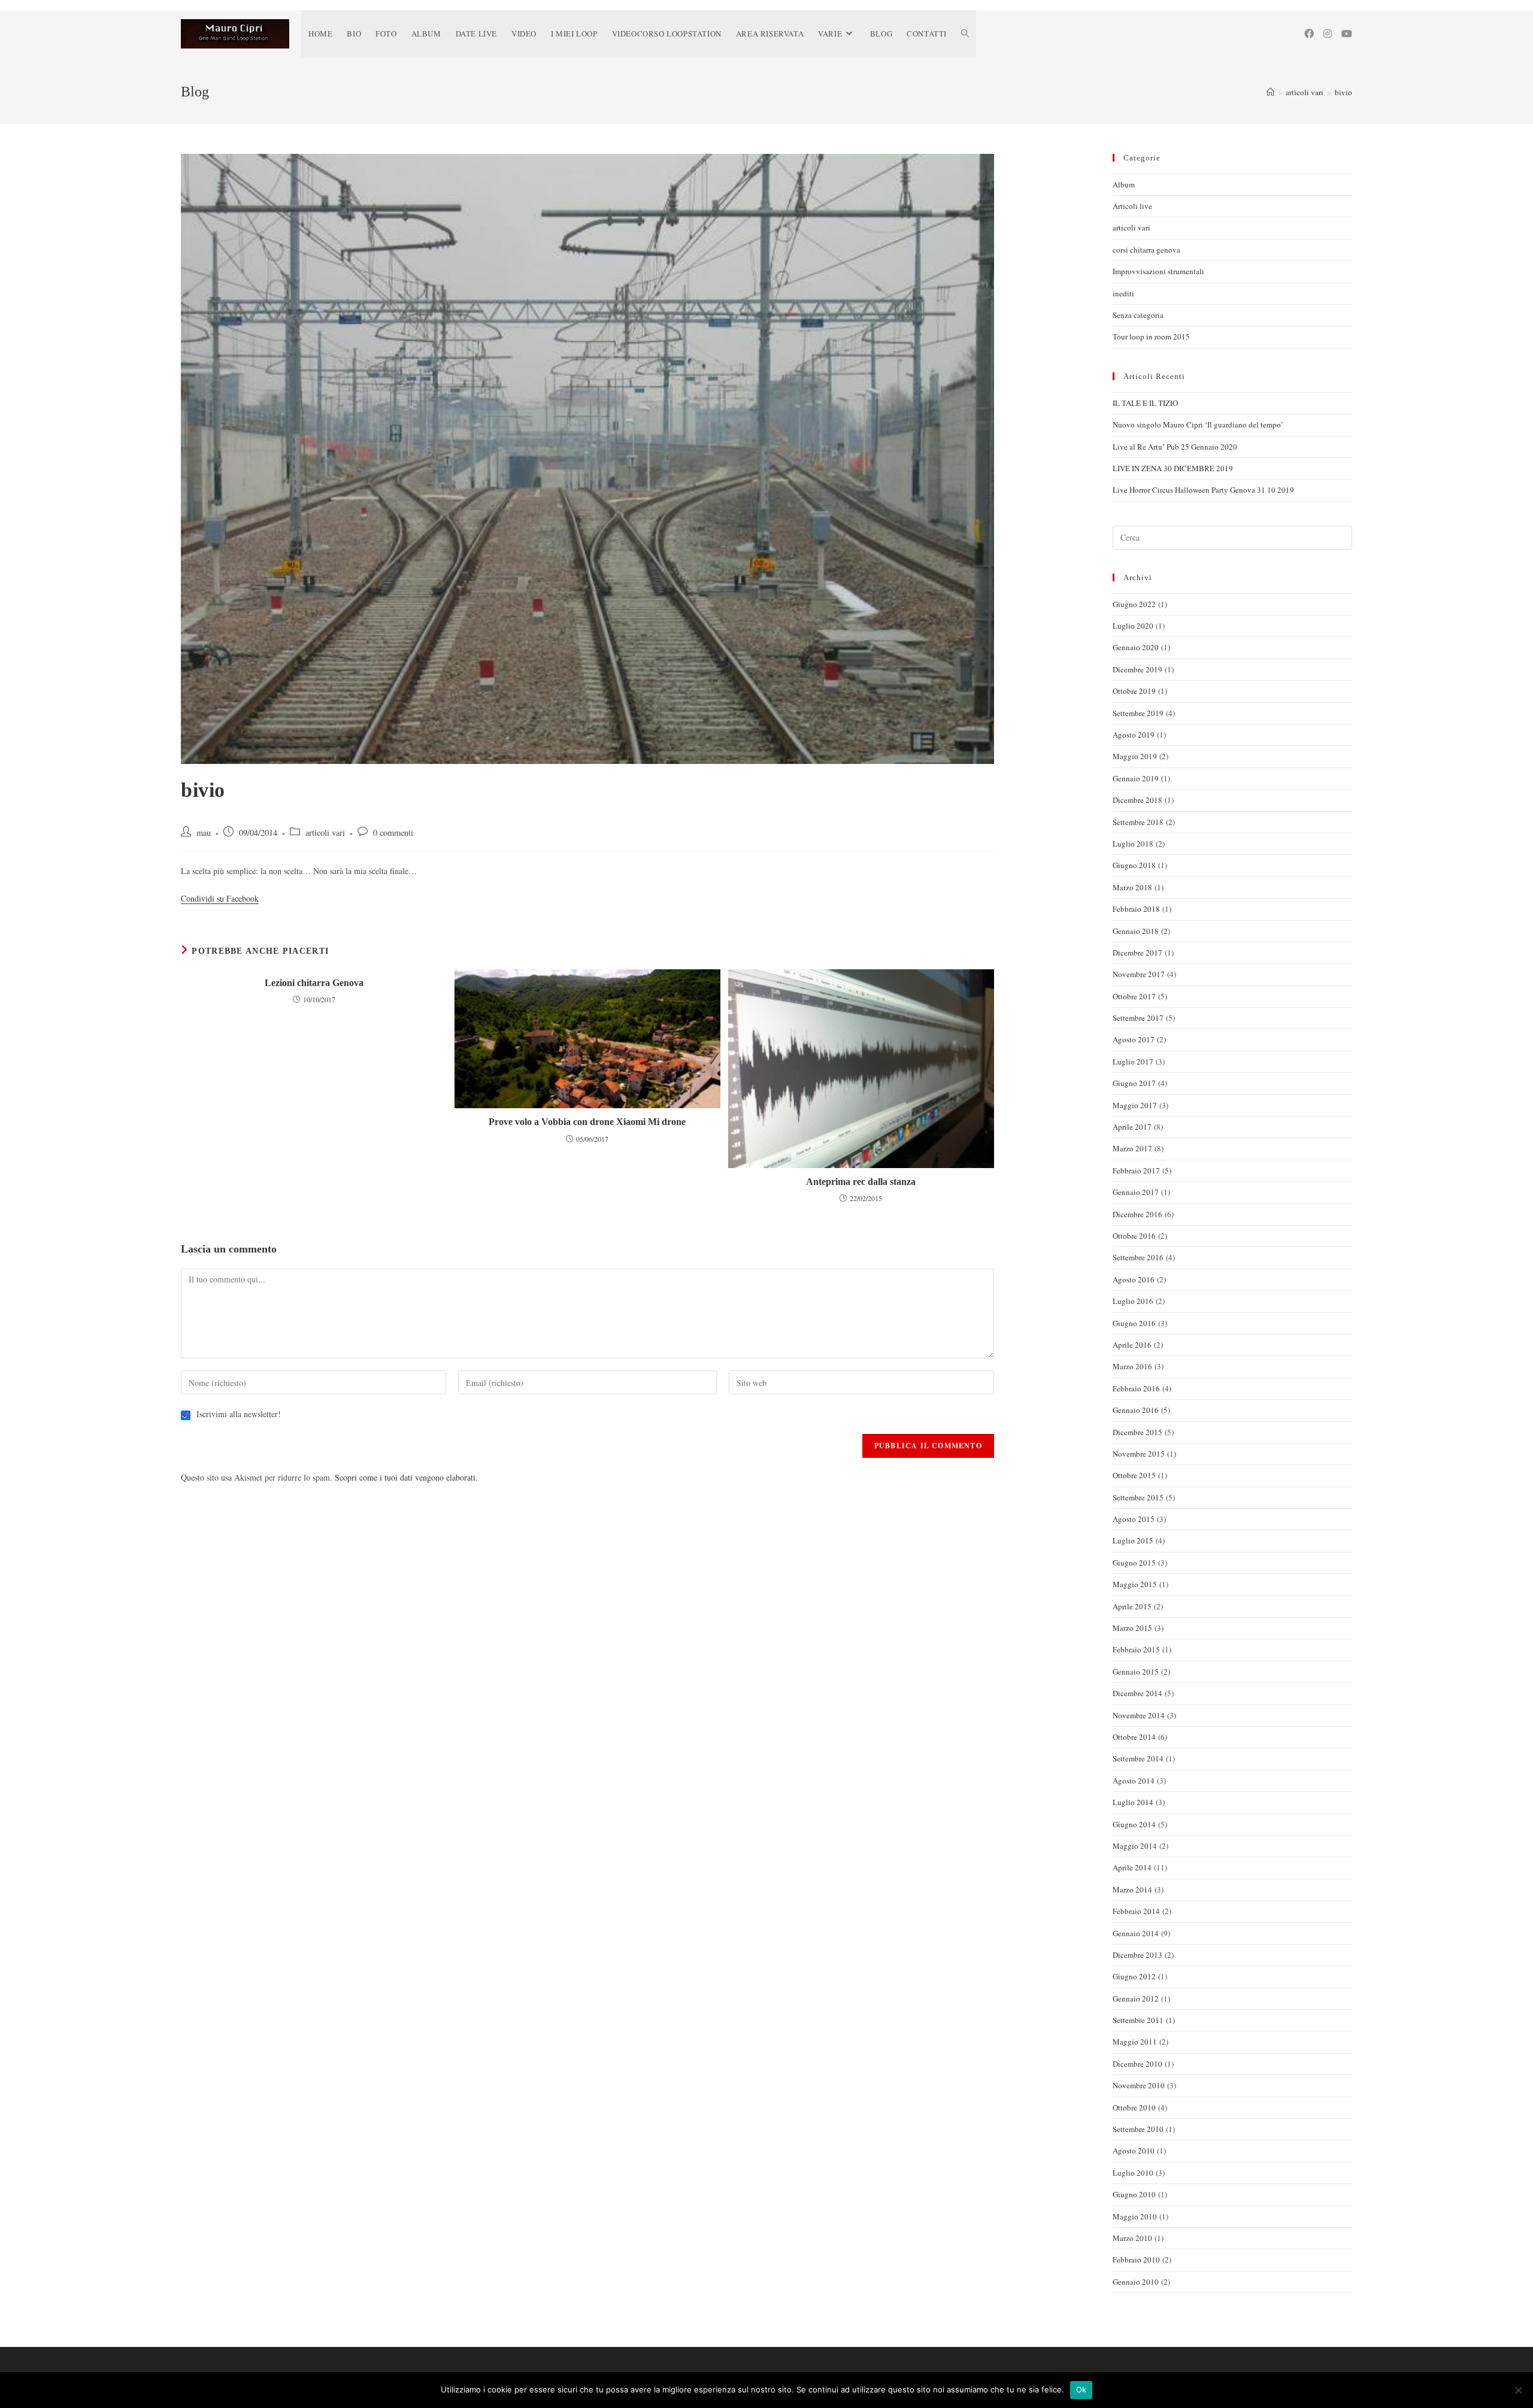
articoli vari (325, 833)
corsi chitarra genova (1146, 250)
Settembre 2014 (1138, 1758)
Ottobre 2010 (1134, 2107)
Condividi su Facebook (220, 898)
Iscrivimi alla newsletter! (237, 1414)
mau (204, 833)
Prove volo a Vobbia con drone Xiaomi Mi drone (587, 1122)
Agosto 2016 (1134, 1279)
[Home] (1270, 92)
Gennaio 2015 (1136, 1672)
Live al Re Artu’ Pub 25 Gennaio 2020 (1175, 447)
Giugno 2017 (1134, 1083)
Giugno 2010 (1134, 2194)
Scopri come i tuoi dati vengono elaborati (405, 1477)
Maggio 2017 (1135, 1105)
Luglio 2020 (1133, 626)
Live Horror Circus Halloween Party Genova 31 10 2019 (1203, 490)
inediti (1123, 293)
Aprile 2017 (1132, 1127)
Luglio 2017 (1133, 1062)
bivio (1343, 92)
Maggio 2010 (1135, 2216)
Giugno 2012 (1134, 1976)
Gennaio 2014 (1136, 1933)
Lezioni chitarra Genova (314, 983)
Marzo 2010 (1132, 2238)
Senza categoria (1138, 315)
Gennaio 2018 (1136, 931)
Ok (1081, 2389)
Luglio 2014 (1133, 1802)
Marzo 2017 (1132, 1148)
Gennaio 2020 (1136, 647)
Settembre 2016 (1138, 1257)
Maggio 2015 (1135, 1584)
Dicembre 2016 (1137, 1214)
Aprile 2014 (1132, 1867)
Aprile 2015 (1132, 1606)
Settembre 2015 (1138, 1497)
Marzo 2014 (1132, 1890)
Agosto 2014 (1134, 1781)
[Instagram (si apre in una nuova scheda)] (1328, 34)
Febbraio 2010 (1136, 2260)
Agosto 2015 (1134, 1519)
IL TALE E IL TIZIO (1145, 403)
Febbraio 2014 (1136, 1911)
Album (1124, 184)
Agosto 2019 (1134, 735)
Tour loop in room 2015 (1151, 336)
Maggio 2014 (1135, 1846)
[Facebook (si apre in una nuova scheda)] (1309, 34)
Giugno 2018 (1134, 865)
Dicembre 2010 (1137, 2064)
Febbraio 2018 (1136, 909)
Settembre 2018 (1138, 822)
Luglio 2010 (1133, 2173)
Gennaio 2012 (1136, 1998)
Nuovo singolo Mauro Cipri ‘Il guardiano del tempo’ (1198, 424)
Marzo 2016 (1132, 1366)
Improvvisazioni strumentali (1158, 271)
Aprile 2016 (1132, 1345)
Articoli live (1132, 206)
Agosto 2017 (1134, 1039)
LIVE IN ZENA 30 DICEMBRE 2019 (1173, 468)
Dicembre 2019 (1137, 669)
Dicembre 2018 (1137, 800)
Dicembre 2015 (1137, 1432)
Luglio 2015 (1133, 1540)
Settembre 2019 (1138, 713)
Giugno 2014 (1134, 1824)
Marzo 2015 (1132, 1628)
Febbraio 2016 (1136, 1388)
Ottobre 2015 (1134, 1475)
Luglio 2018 (1133, 844)
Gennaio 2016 (1136, 1410)
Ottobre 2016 (1134, 1236)
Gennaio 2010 (1136, 2282)
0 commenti (393, 833)
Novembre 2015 (1139, 1454)
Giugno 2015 (1134, 1563)
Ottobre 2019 (1134, 691)
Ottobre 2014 (1134, 1737)
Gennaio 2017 (1136, 1192)
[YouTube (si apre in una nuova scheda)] (1347, 34)
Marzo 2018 (1132, 887)
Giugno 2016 (1134, 1323)
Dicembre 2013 (1137, 1955)
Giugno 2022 (1134, 604)
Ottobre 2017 (1134, 996)
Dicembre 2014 (1137, 1693)
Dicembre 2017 (1137, 953)
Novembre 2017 (1139, 974)
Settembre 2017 (1138, 1018)
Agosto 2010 (1134, 2151)
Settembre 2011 (1138, 2020)
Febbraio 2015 (1136, 1649)
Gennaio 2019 (1136, 778)
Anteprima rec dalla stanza (861, 1182)
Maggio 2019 (1135, 756)
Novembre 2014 (1139, 1715)
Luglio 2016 (1133, 1301)
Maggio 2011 (1135, 2042)
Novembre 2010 (1139, 2085)
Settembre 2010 (1138, 2129)
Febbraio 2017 (1136, 1170)
